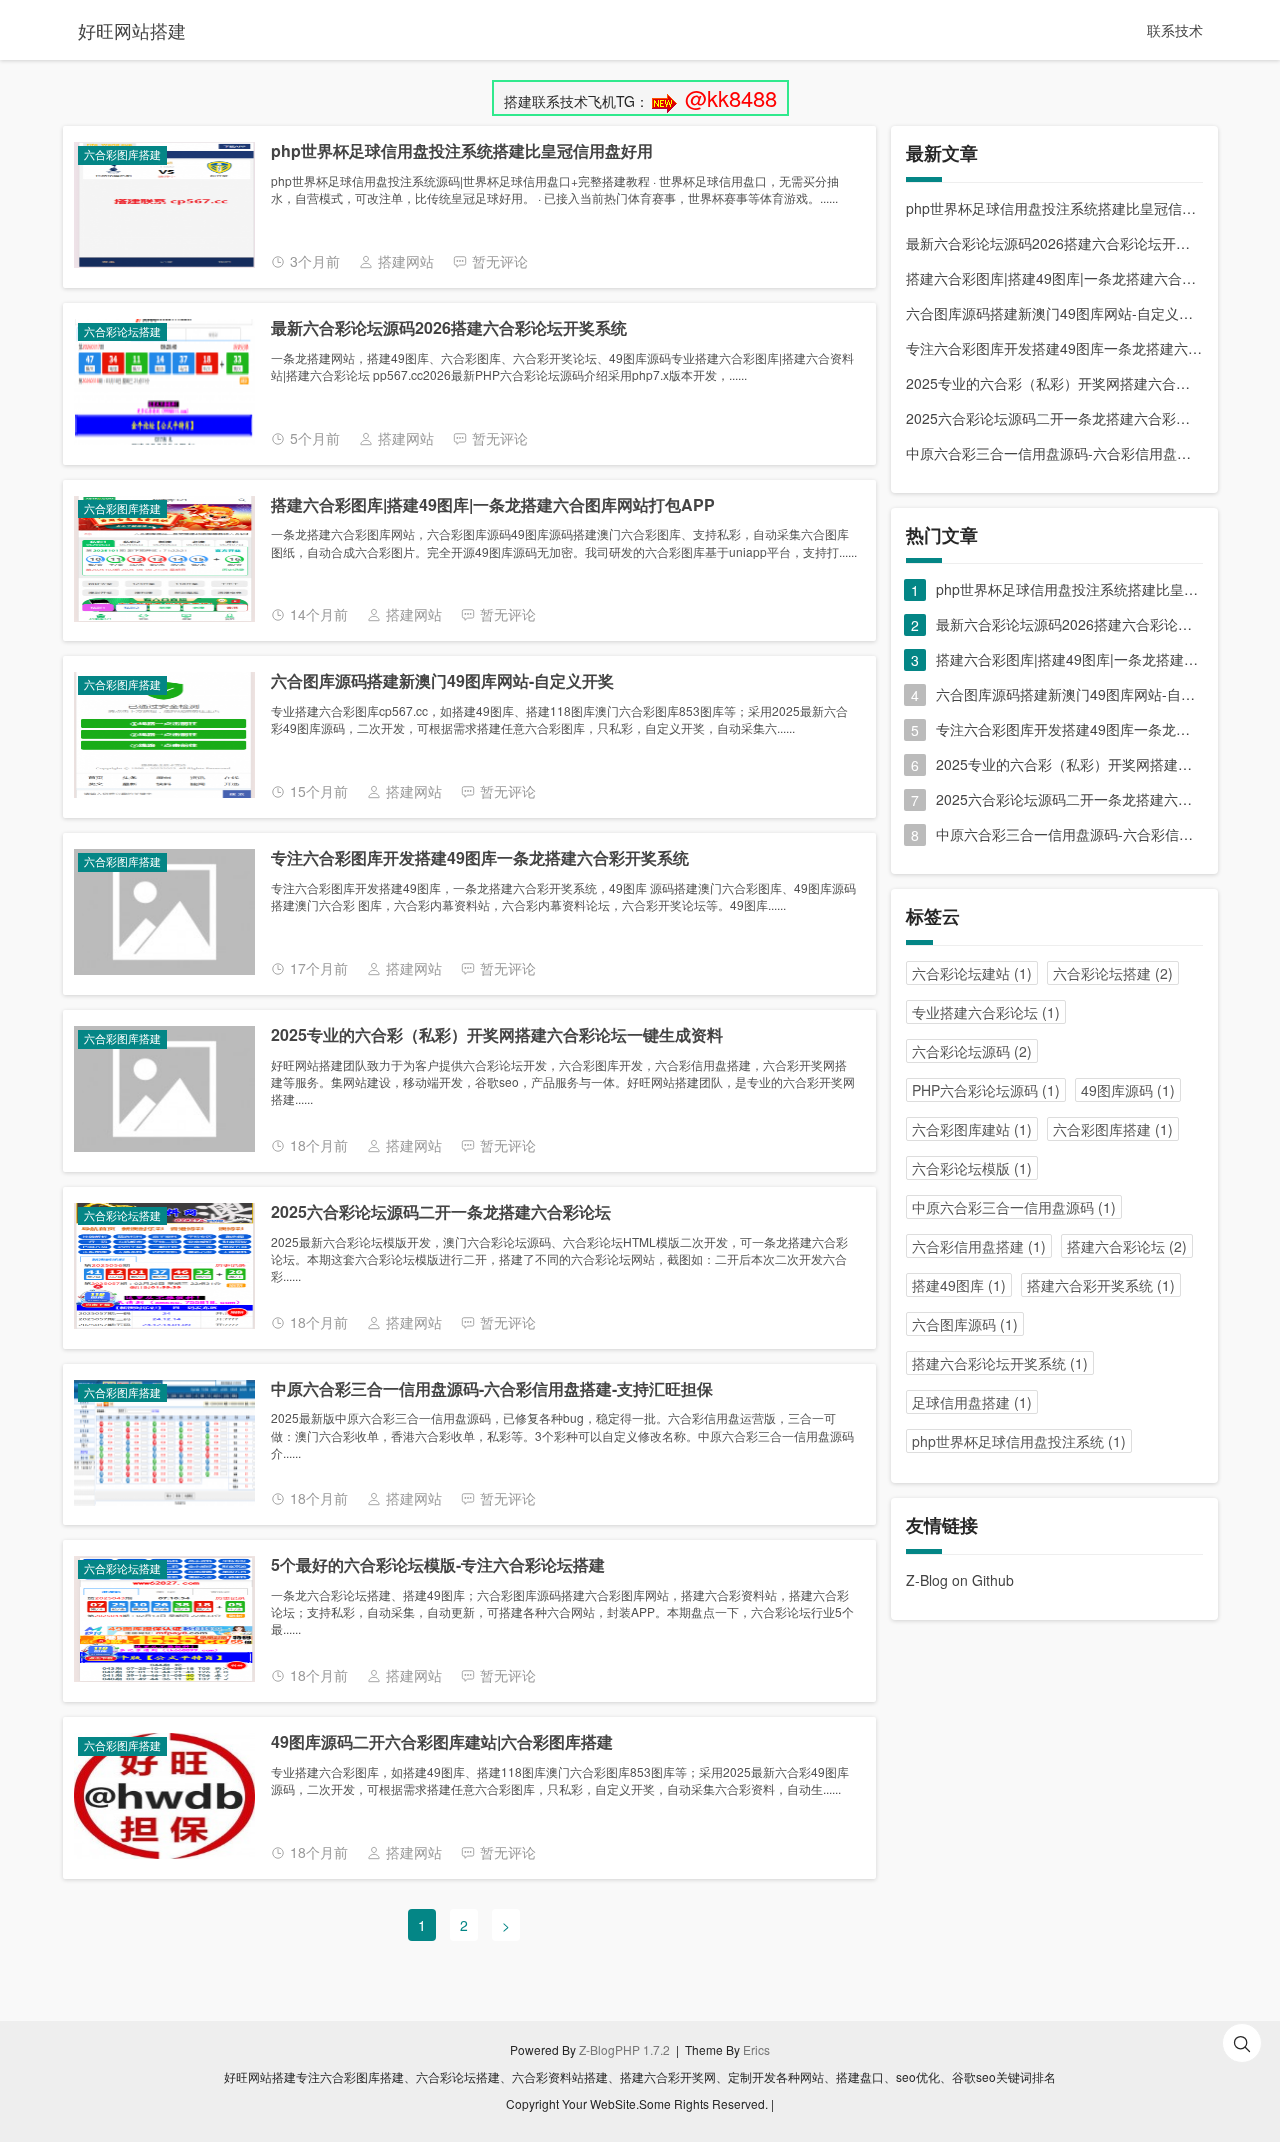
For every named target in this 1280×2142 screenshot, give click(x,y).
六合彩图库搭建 (1113, 1129)
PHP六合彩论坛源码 (986, 1090)
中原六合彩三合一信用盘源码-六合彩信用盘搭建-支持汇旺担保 (492, 1389)
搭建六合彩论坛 (1127, 1246)
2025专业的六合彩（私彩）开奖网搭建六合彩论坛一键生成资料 (497, 1035)
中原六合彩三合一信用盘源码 (1014, 1207)
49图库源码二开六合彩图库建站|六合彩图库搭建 (442, 1742)
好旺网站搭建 (132, 30)
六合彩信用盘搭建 (979, 1246)
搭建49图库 (959, 1285)
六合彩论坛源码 (972, 1051)
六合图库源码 (965, 1324)
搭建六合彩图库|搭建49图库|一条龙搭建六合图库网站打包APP (493, 505)
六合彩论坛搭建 (1113, 973)
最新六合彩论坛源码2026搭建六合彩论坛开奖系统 (449, 328)
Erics (756, 2049)
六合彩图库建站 (972, 1129)
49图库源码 (1128, 1090)
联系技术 (1175, 30)
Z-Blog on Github (960, 1580)
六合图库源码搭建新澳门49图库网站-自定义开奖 (442, 681)
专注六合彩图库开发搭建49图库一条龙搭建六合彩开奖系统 (480, 858)
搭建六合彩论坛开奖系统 (1000, 1363)
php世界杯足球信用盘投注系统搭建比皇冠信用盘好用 (462, 151)
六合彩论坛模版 (972, 1168)
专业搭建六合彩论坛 (986, 1012)
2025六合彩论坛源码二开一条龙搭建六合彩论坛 (441, 1212)
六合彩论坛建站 (972, 973)
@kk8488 (731, 97)
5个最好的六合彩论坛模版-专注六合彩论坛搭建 (438, 1565)
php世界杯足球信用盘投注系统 (1019, 1441)
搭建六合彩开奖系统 (1101, 1285)
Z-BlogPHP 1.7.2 (624, 2049)
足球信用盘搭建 (972, 1402)
